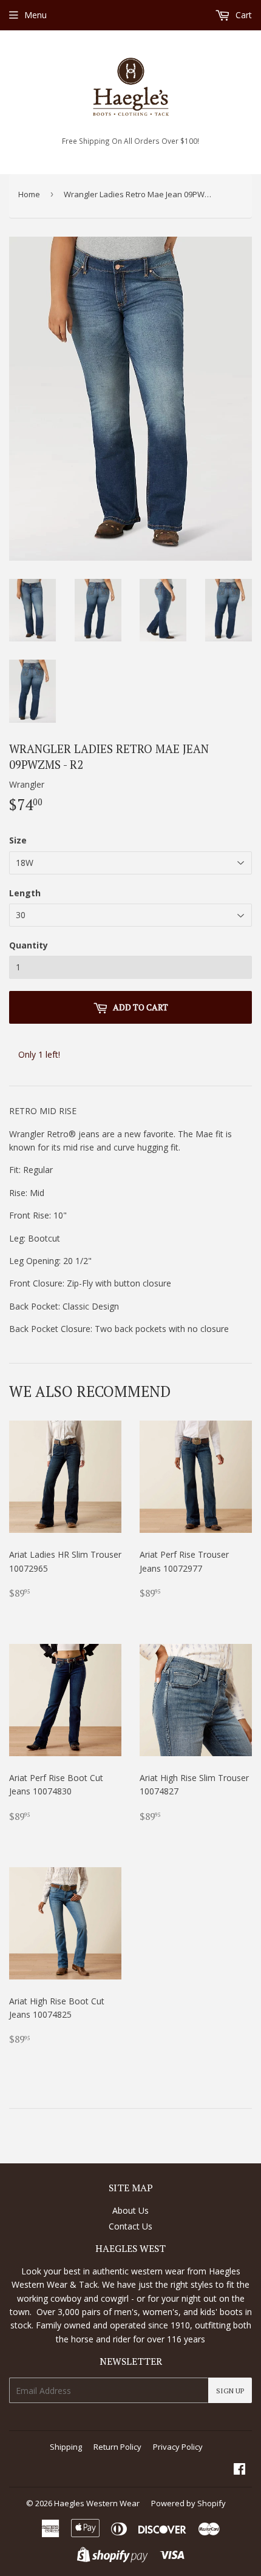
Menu (36, 15)
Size (18, 840)
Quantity (29, 945)
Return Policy (117, 2447)
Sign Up (230, 2391)
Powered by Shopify (188, 2503)
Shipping (66, 2447)
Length (25, 893)
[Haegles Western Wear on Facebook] (239, 2470)
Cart (242, 15)
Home (29, 194)
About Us (130, 2210)
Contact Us (130, 2226)
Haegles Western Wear (97, 2503)
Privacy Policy (178, 2447)
